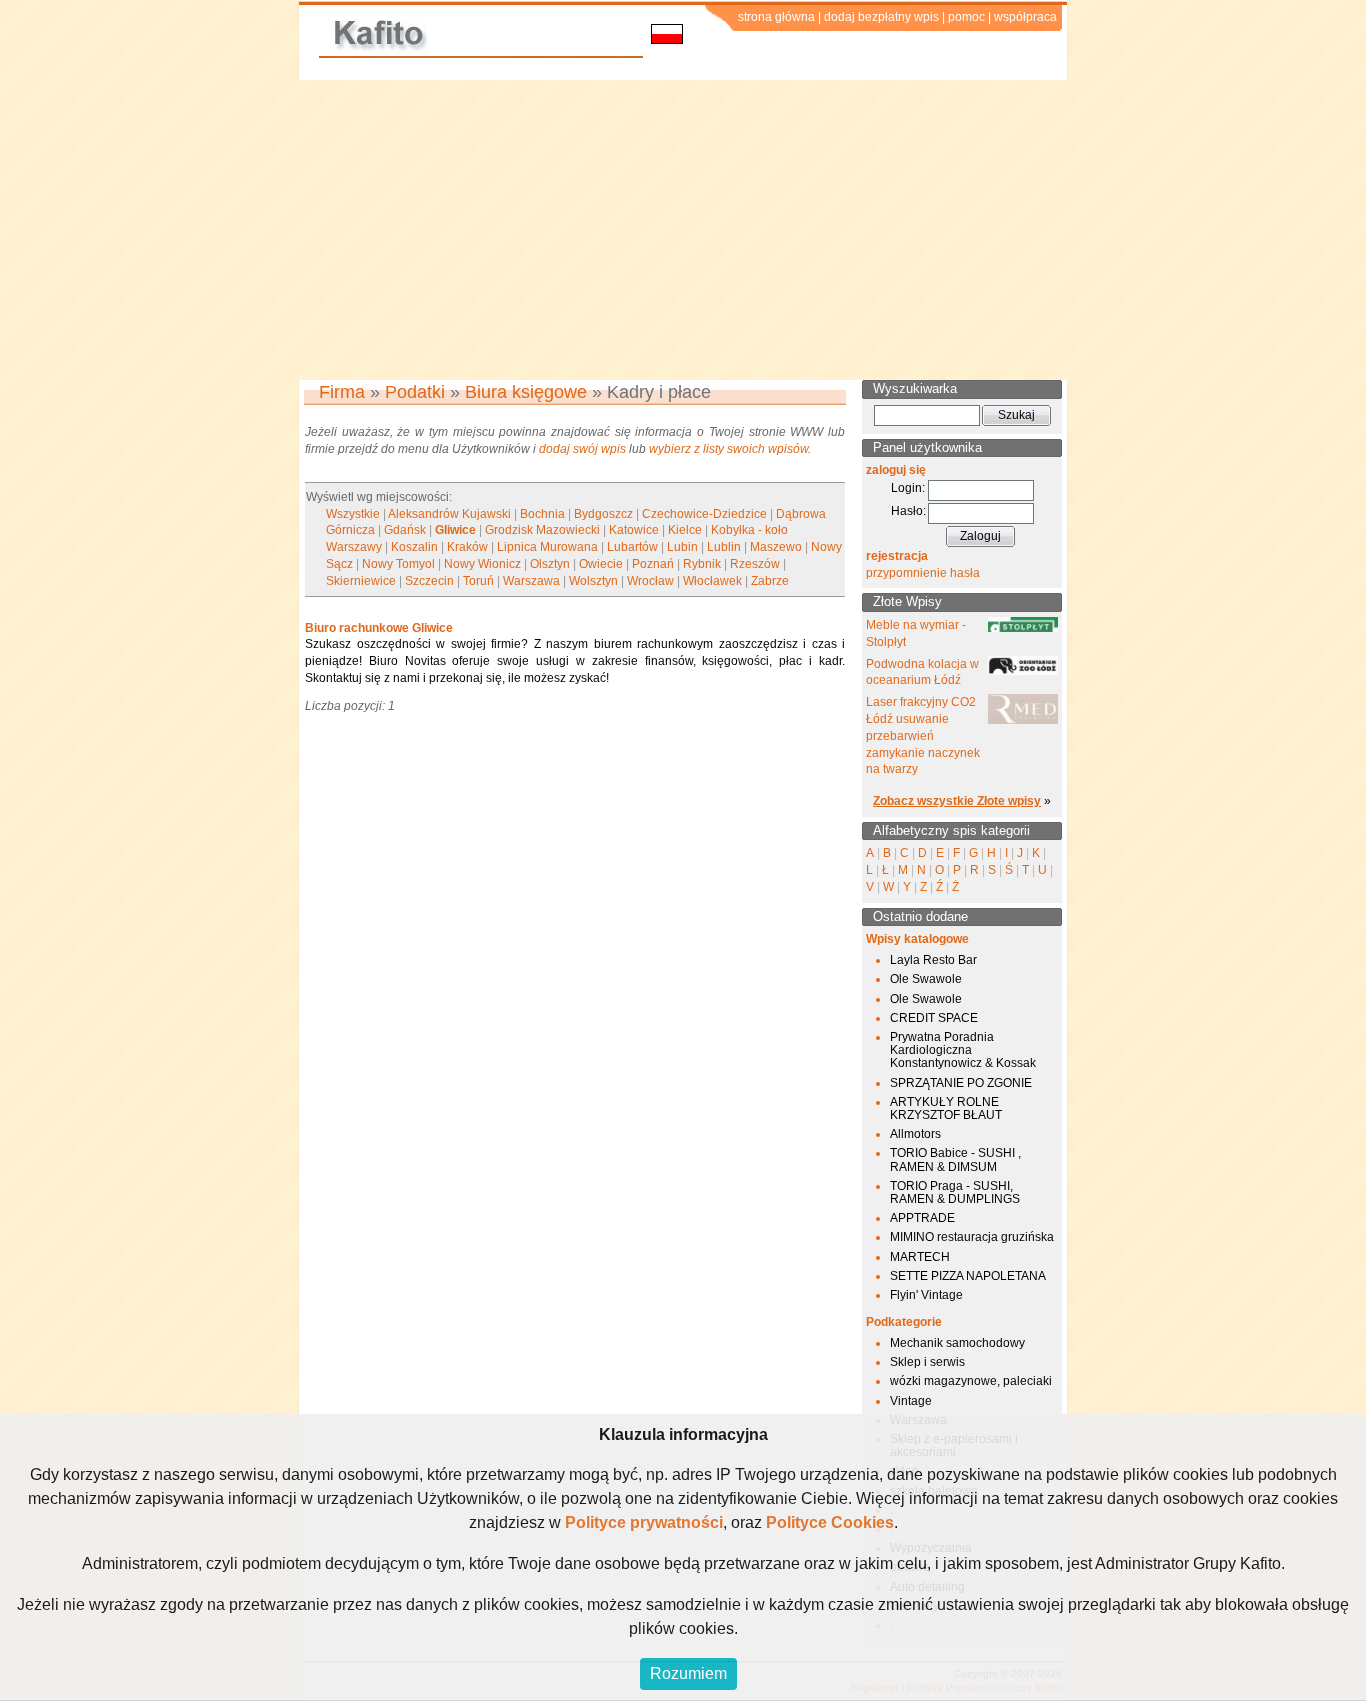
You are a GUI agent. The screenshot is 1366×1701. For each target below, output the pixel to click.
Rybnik (702, 564)
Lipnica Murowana (547, 547)
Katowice (634, 530)
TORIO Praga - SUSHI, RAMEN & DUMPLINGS (955, 1192)
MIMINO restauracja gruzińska (972, 1237)
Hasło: (908, 511)
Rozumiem (688, 1673)
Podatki (415, 392)
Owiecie (601, 564)
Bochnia (542, 514)
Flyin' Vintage (926, 1295)
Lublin (724, 547)
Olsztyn (550, 564)
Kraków (467, 547)
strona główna (776, 17)
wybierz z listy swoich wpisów (728, 449)
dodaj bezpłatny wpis (881, 17)
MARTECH (920, 1257)
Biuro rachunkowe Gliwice (379, 628)
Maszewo (776, 547)
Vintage (911, 1401)
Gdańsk (405, 530)
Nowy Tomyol (398, 564)
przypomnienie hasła (923, 573)
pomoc (966, 17)
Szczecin (429, 581)
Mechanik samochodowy (957, 1343)
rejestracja (897, 556)
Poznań (653, 564)
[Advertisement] (683, 230)
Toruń (478, 581)
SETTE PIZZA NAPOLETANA (968, 1276)
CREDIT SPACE (934, 1018)
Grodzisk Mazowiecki (542, 530)
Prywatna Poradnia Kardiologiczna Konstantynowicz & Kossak (963, 1050)
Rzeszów (755, 564)
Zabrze (770, 581)
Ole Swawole (926, 979)
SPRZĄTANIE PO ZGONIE (961, 1083)
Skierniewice (361, 581)
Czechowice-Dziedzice (704, 514)
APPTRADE (922, 1218)
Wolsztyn (593, 581)
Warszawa (531, 581)
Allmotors (915, 1134)
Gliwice (455, 530)
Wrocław (650, 581)
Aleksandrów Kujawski (449, 514)
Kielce (685, 530)
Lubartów (632, 547)
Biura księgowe (526, 392)
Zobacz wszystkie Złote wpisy (957, 801)
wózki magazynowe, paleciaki (971, 1381)
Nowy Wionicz (482, 564)
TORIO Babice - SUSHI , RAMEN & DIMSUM (955, 1159)
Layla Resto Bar (933, 960)
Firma (342, 392)
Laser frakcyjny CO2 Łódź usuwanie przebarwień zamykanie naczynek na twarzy (923, 735)
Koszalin (414, 547)
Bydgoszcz (603, 514)
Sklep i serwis (927, 1362)
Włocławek (712, 581)
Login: (908, 488)
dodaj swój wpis (582, 449)
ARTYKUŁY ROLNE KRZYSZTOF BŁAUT (946, 1108)
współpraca (1025, 17)
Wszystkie (353, 514)
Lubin (682, 547)
